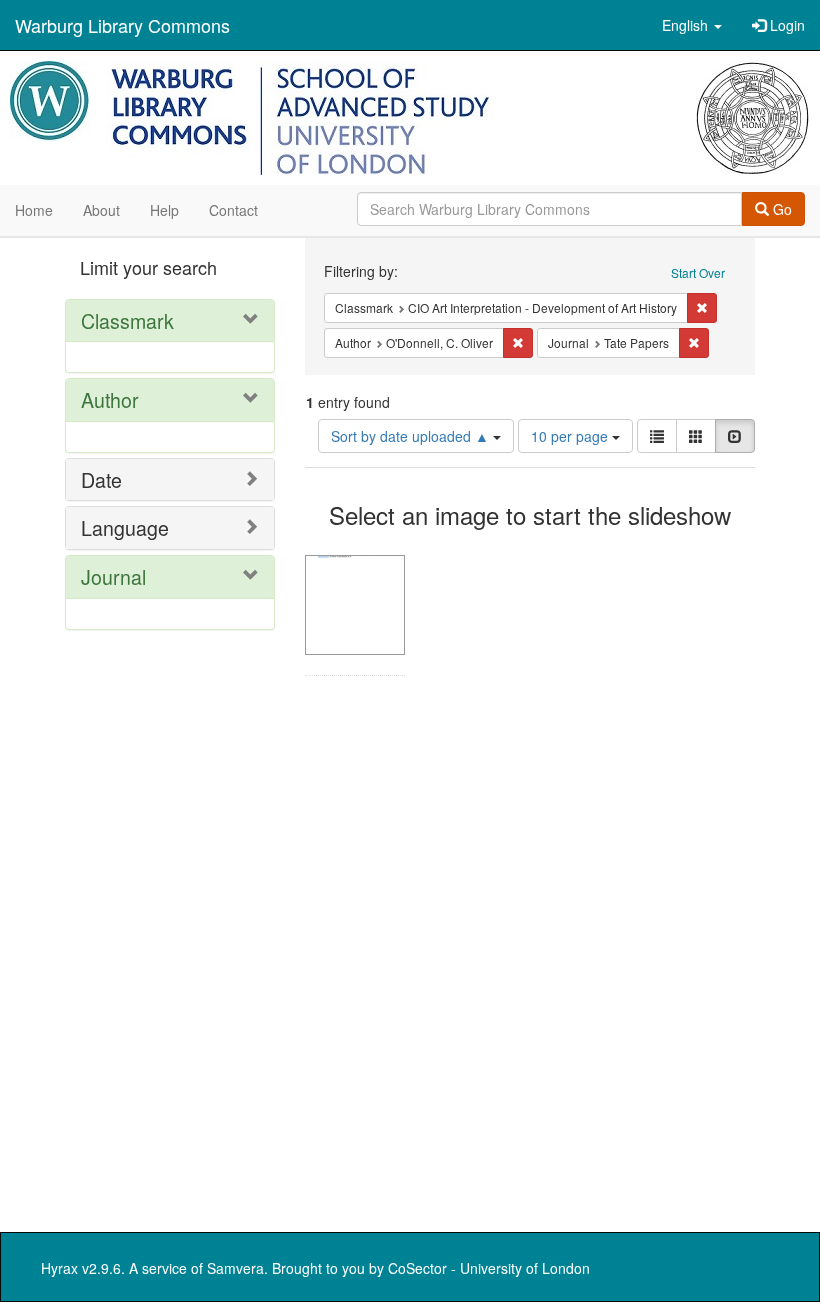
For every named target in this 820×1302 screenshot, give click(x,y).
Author (110, 399)
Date (101, 479)
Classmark (127, 320)
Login (785, 25)
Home (34, 210)
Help (164, 210)
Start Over (698, 272)
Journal (113, 576)
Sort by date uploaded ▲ (412, 436)
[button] (692, 25)
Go (780, 209)
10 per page (571, 436)
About (101, 210)
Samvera (235, 1268)
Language (125, 527)
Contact (233, 210)
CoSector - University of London (489, 1268)
